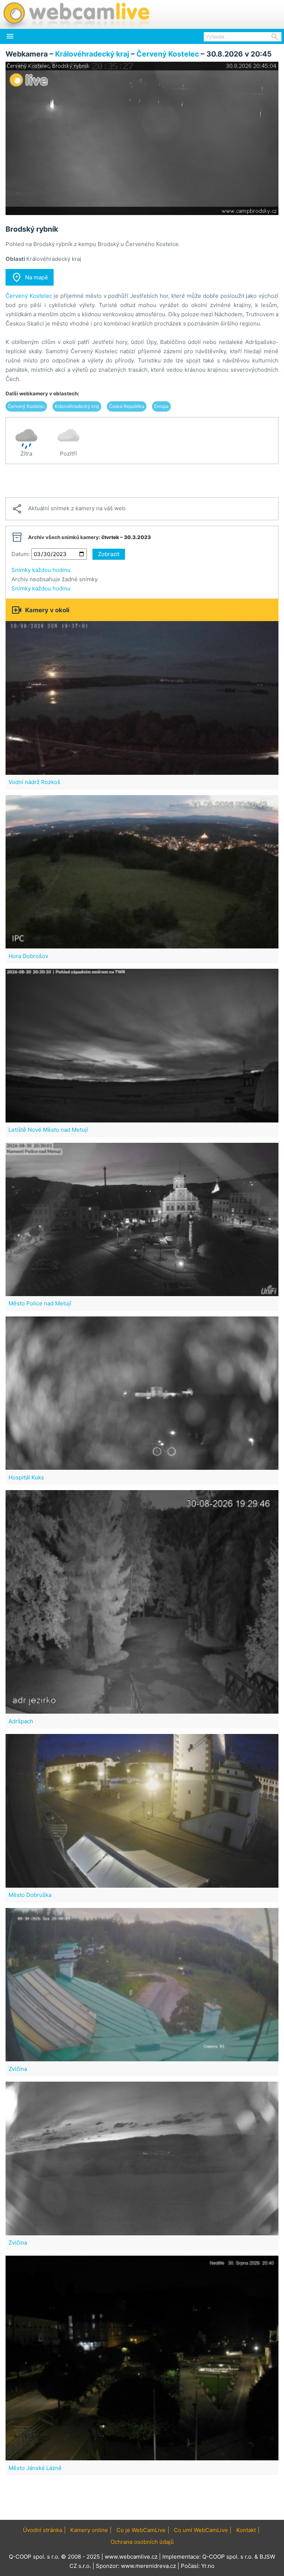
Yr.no (208, 2566)
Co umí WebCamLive (201, 2530)
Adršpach (21, 1721)
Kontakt (246, 2530)
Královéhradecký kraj (92, 54)
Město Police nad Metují (40, 1303)
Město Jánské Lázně (35, 2468)
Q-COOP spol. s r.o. (228, 2557)
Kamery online (89, 2530)
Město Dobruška (30, 1895)
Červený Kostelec (168, 54)
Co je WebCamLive (141, 2530)
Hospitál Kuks (26, 1477)
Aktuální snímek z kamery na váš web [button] (68, 509)
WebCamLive (76, 14)
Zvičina (18, 2069)
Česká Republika (127, 406)
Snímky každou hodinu (41, 570)
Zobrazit (109, 554)
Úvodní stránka (43, 2530)
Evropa (161, 406)
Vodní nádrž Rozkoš (34, 782)
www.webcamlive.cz (131, 2557)
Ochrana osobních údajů (142, 2542)
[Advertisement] (142, 481)
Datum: (21, 554)
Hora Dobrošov (28, 956)
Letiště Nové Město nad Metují (48, 1130)
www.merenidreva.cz (148, 2566)
